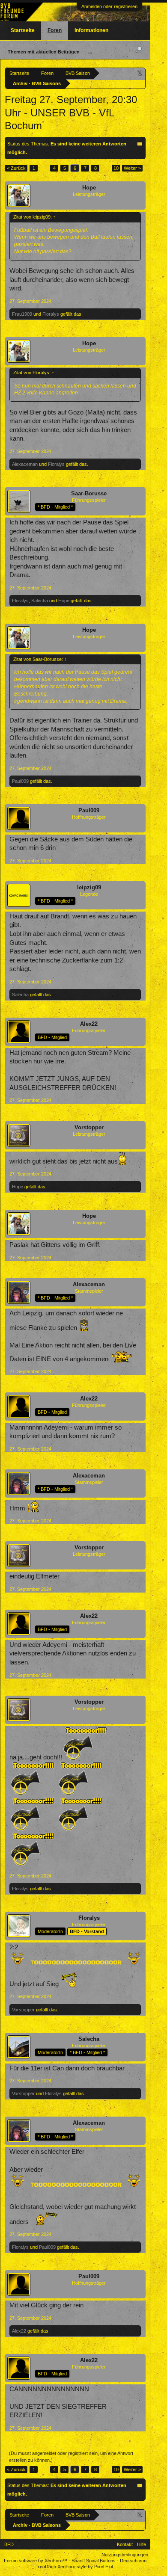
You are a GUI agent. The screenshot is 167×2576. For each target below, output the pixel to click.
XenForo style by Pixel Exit (85, 2567)
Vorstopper (89, 1127)
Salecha (40, 601)
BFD (9, 2544)
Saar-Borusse (89, 493)
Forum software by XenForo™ (36, 2561)
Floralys (51, 314)
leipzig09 (89, 887)
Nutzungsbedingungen (125, 2555)
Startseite (23, 30)
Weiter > (132, 168)
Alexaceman (25, 464)
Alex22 (89, 1024)
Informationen (91, 30)
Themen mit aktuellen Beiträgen (44, 52)
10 (116, 168)
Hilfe (142, 2544)
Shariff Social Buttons (94, 2561)
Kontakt (125, 2544)
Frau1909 (22, 314)
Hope (89, 188)
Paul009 (20, 781)
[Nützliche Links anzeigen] (140, 73)
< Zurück (16, 168)
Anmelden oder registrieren (109, 6)
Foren (55, 30)
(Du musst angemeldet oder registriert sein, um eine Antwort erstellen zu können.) (71, 2457)
